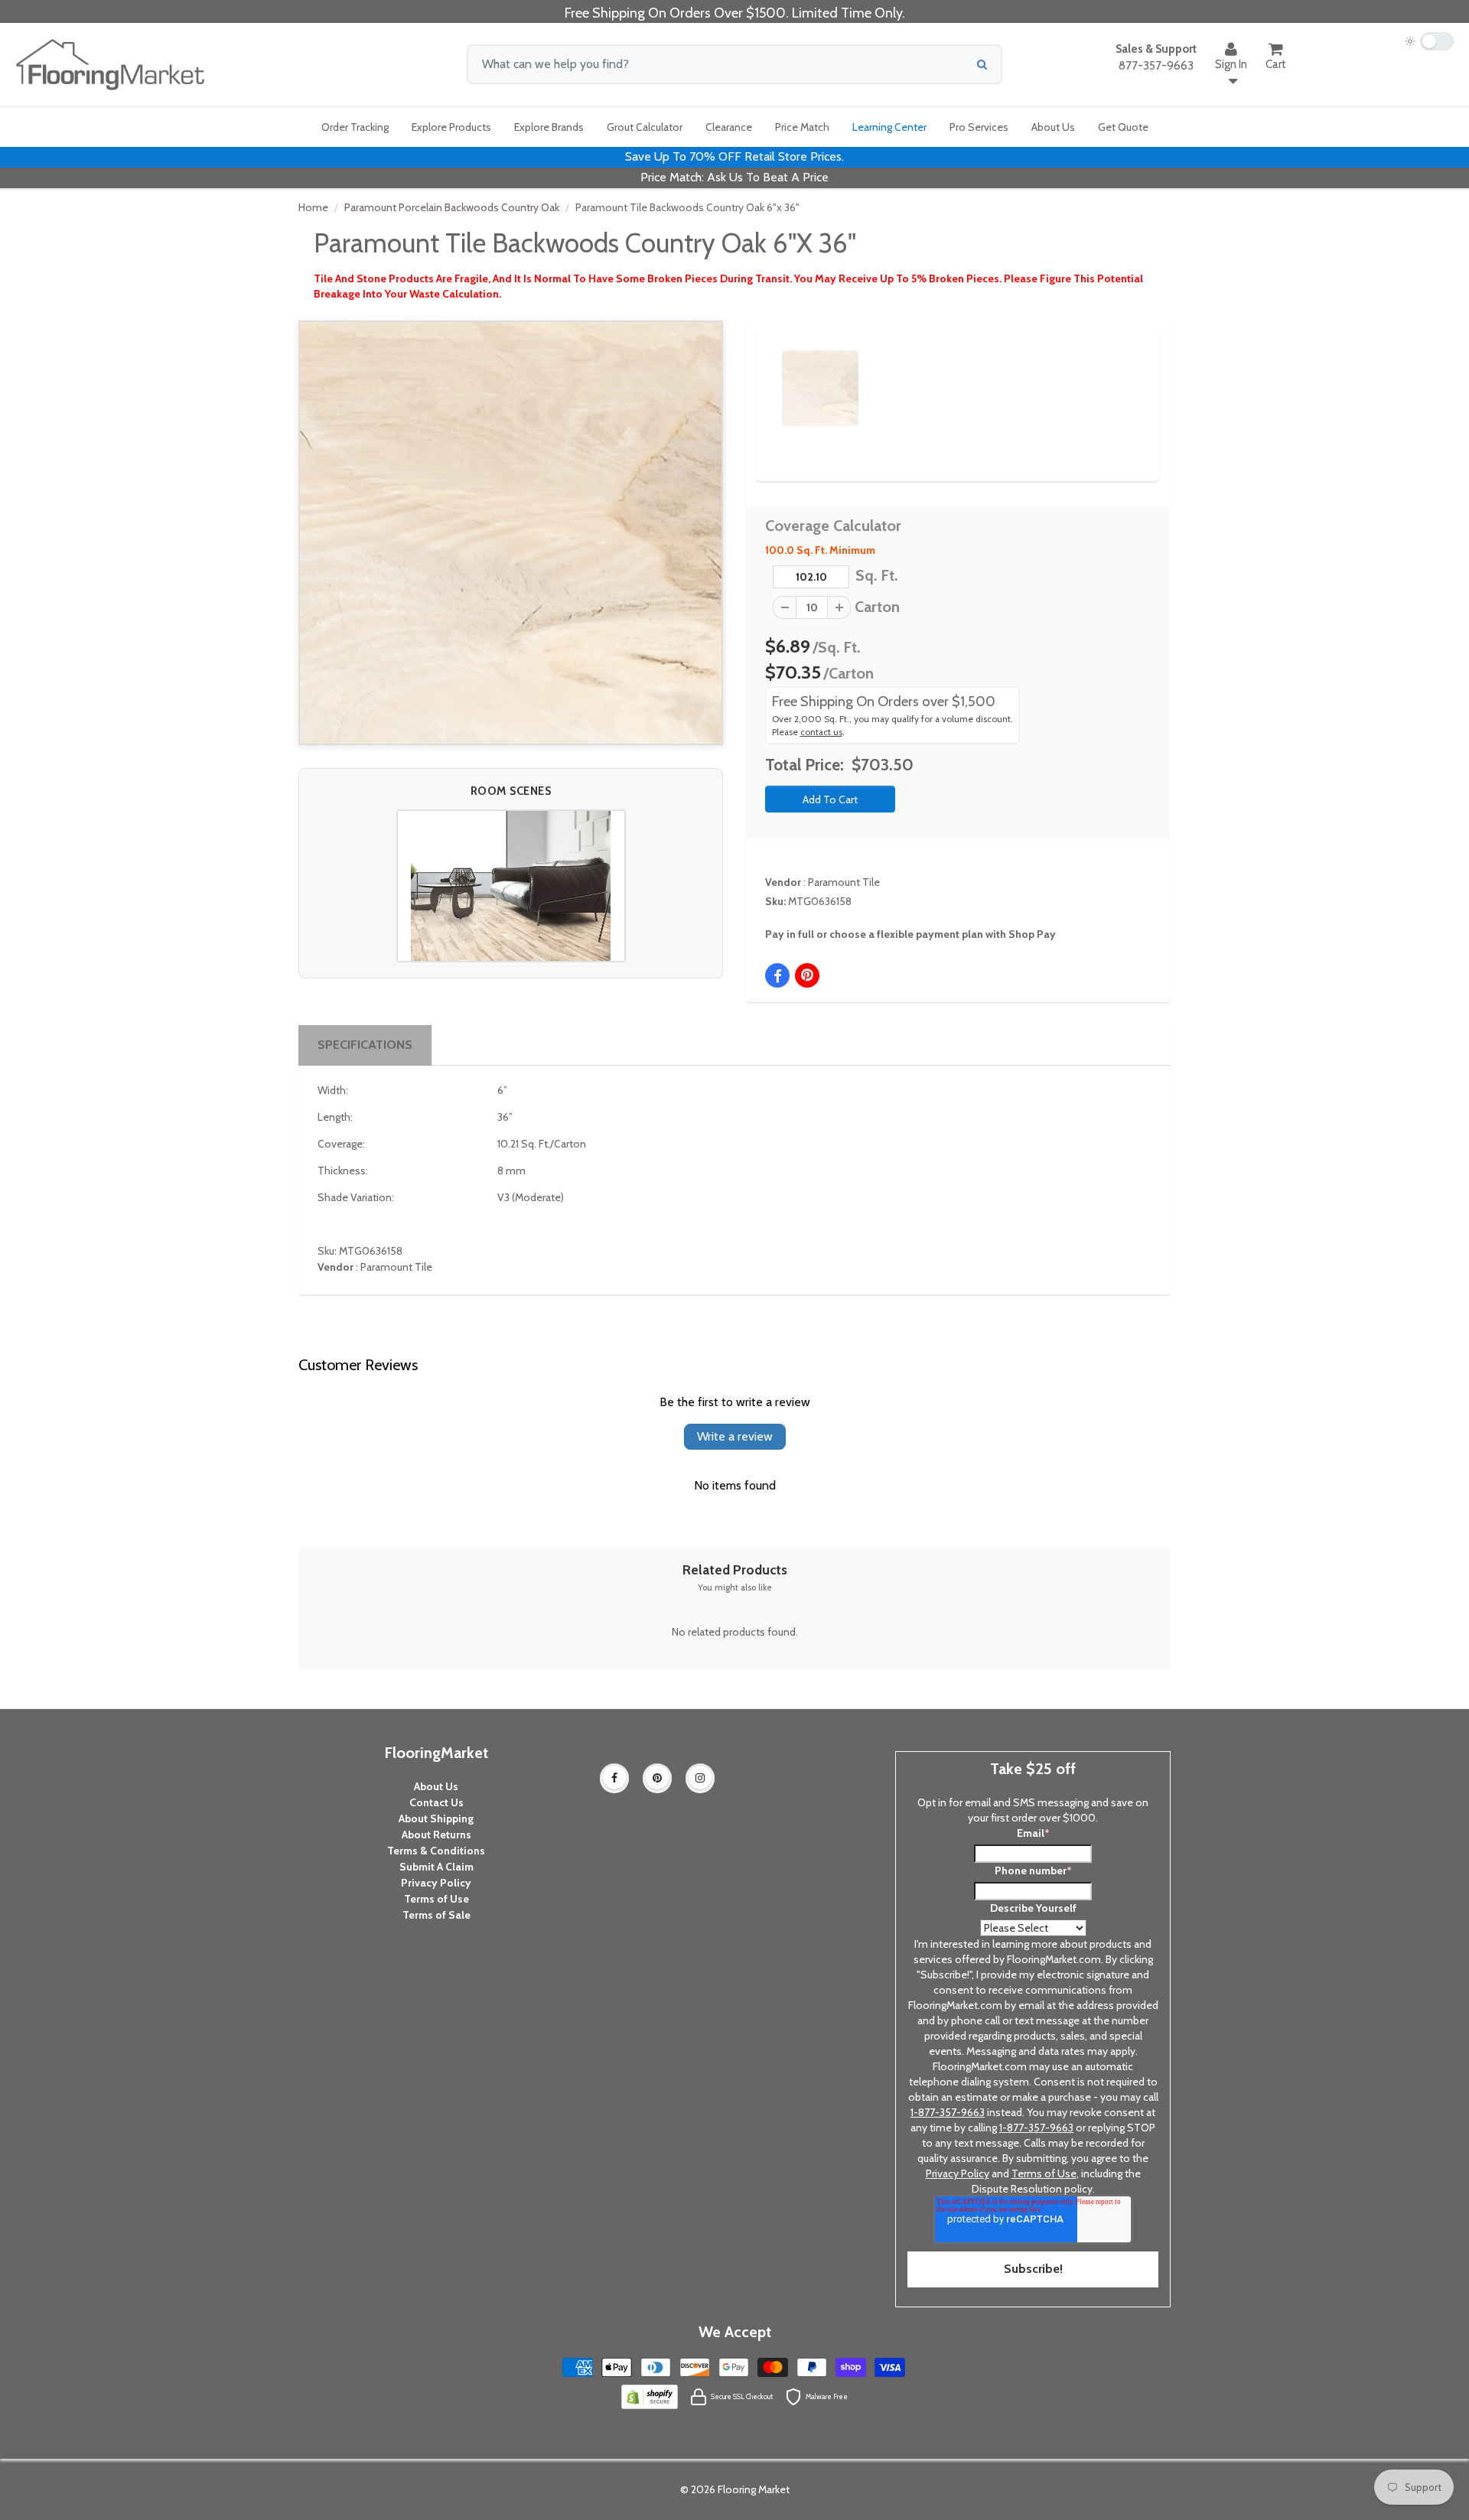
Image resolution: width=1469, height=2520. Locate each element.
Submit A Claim (436, 1867)
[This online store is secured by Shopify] (650, 2395)
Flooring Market (754, 2489)
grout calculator (645, 127)
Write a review (735, 1436)
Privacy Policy (436, 1883)
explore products (451, 127)
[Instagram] (700, 1778)
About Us (436, 1786)
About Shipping (436, 1818)
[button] (511, 886)
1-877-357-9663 (948, 2112)
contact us (821, 732)
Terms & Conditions (436, 1851)
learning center (889, 127)
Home (313, 207)
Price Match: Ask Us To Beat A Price (734, 177)
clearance (729, 127)
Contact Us (436, 1802)
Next (1122, 375)
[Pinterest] (657, 1778)
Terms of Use (436, 1899)
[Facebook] (614, 1778)
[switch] (1429, 41)
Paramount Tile (844, 882)
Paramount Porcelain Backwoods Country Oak (452, 207)
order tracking (355, 127)
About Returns (436, 1835)
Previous (759, 375)
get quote (1123, 127)
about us (1053, 127)
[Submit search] (982, 64)
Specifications (365, 1045)
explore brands (549, 127)
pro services (979, 127)
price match (802, 127)
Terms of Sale (436, 1915)
